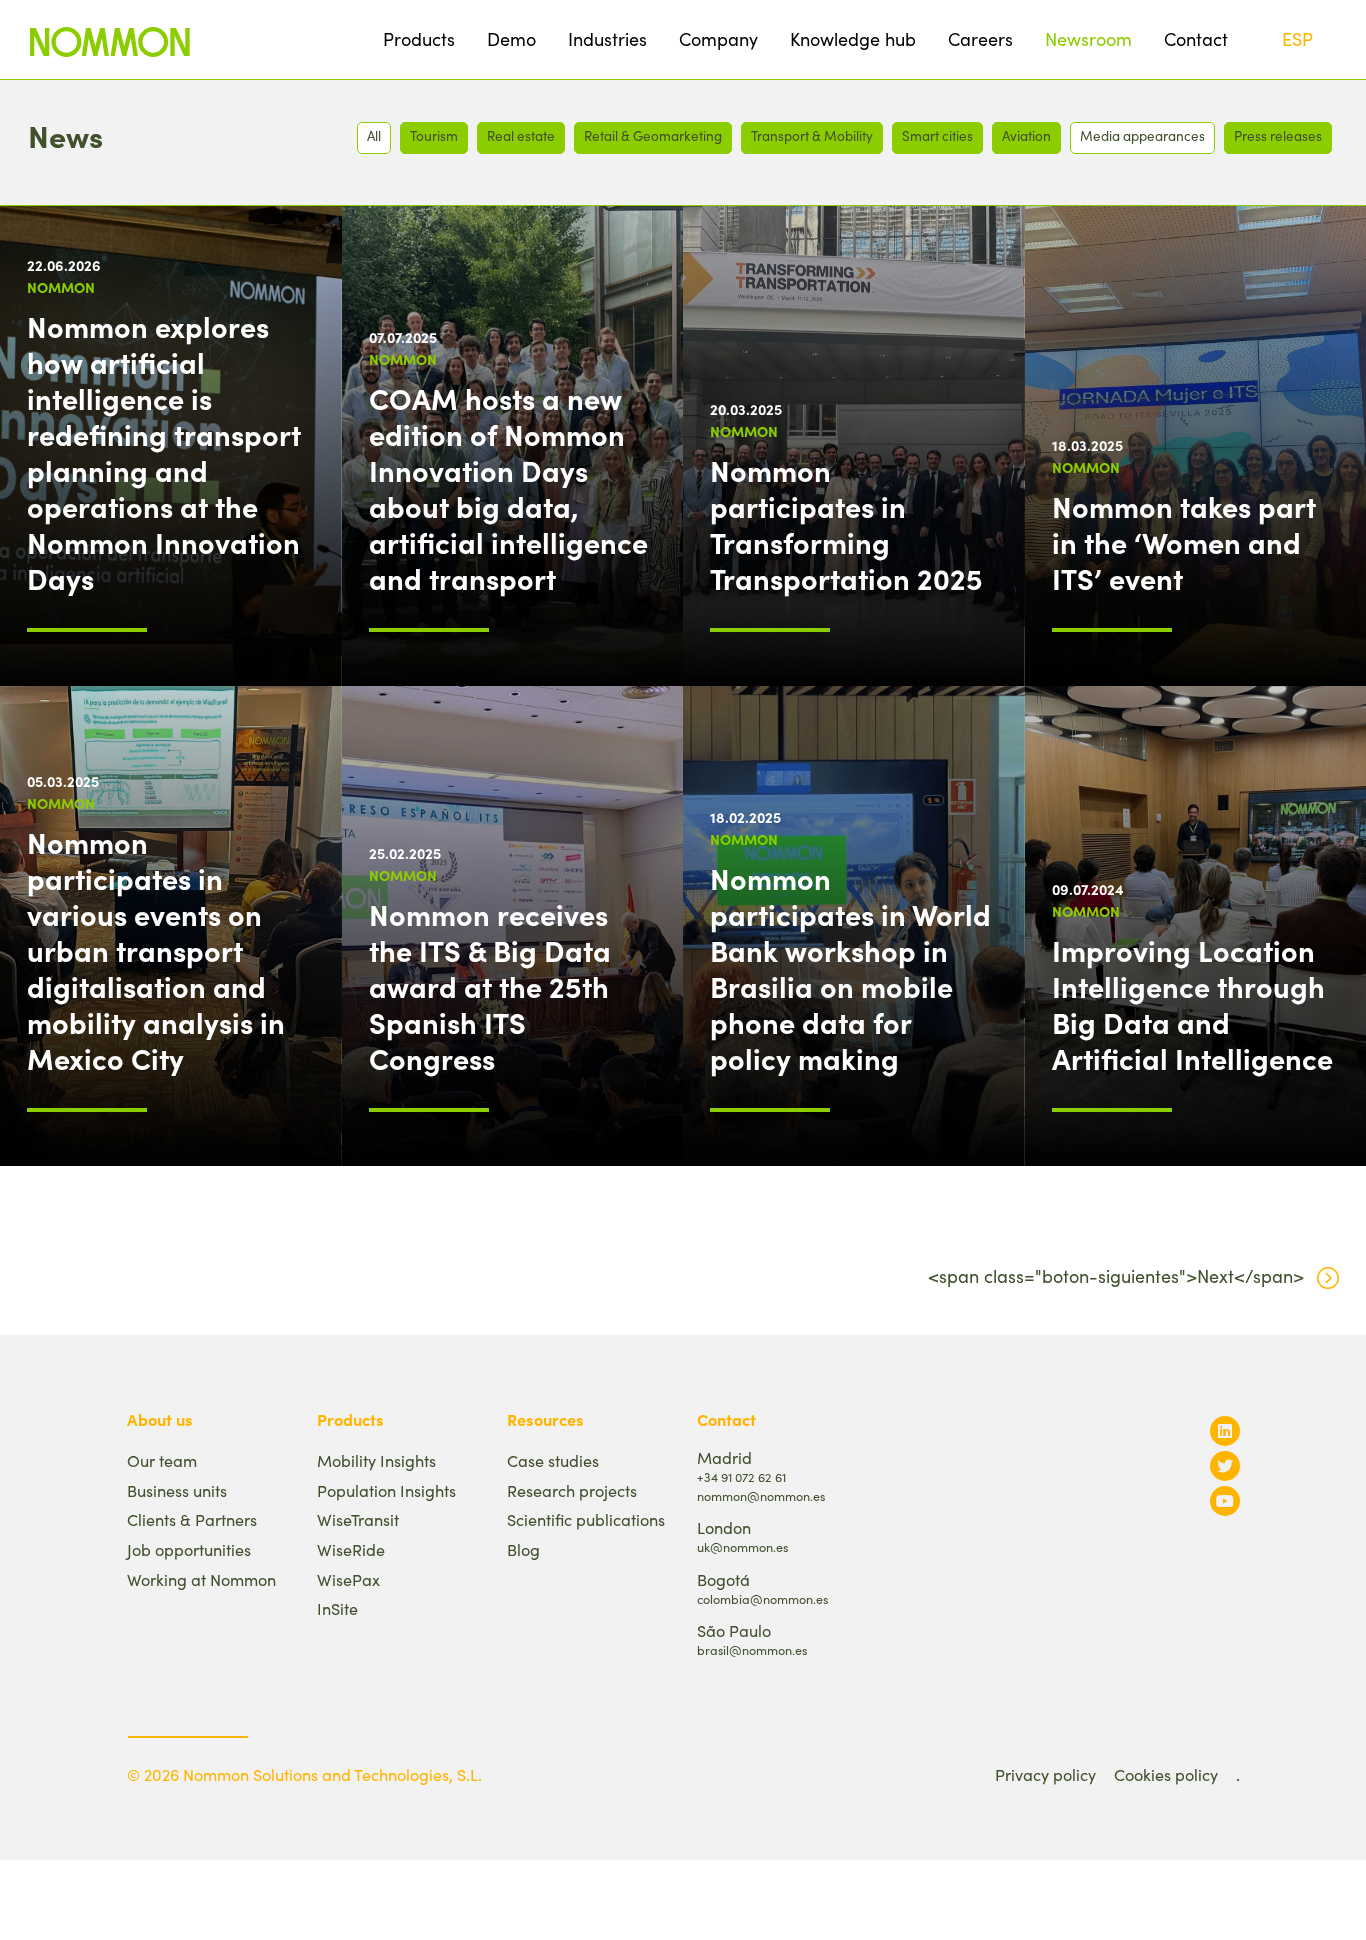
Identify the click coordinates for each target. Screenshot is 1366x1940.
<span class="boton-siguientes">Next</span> (1116, 1276)
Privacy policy (1045, 1774)
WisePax (348, 1579)
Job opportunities (189, 1549)
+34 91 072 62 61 (741, 1476)
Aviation (1026, 135)
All (374, 135)
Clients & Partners (192, 1519)
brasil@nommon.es (752, 1649)
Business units (177, 1490)
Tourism (434, 135)
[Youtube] (1225, 1500)
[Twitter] (1225, 1465)
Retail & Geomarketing (653, 135)
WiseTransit (358, 1519)
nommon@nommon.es (761, 1495)
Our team (162, 1460)
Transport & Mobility (812, 135)
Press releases (1278, 135)
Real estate (521, 135)
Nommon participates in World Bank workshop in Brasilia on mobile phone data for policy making (850, 968)
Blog (523, 1549)
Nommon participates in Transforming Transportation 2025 (846, 524)
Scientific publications (586, 1519)
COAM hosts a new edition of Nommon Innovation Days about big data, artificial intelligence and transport (508, 488)
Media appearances (1142, 135)
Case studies (553, 1460)
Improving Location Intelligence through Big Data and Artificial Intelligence (1192, 1004)
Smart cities (937, 135)
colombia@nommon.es (762, 1598)
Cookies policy (1166, 1774)
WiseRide (351, 1549)
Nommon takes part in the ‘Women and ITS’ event (1184, 542)
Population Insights (386, 1490)
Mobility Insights (376, 1460)
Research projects (572, 1490)
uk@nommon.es (742, 1546)
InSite (337, 1608)
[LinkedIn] (1225, 1430)
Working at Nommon (201, 1579)
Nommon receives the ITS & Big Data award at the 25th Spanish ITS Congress (490, 986)
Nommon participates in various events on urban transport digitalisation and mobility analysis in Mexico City (156, 950)
